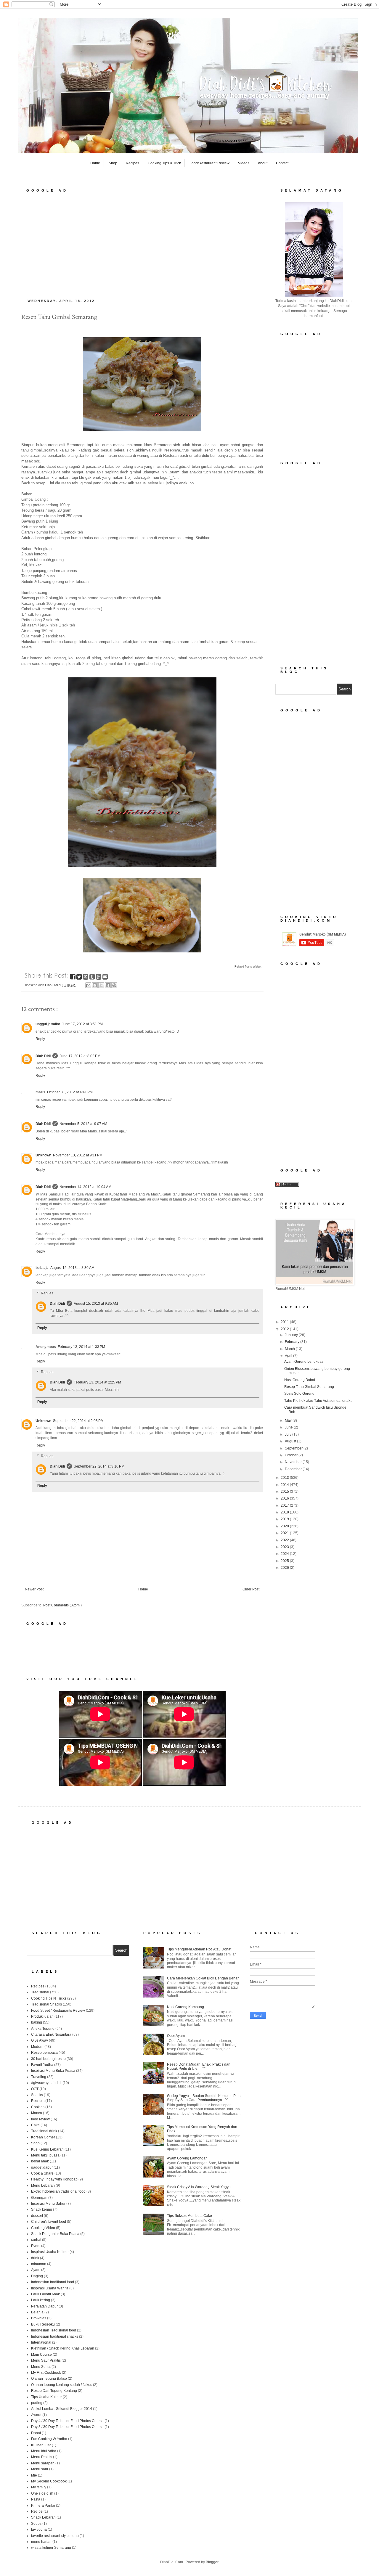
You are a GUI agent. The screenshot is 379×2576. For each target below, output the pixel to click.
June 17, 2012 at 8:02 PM (80, 1056)
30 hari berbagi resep (48, 2059)
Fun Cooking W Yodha (49, 2439)
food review (40, 2119)
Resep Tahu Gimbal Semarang (309, 1387)
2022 (285, 1540)
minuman (39, 2264)
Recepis (38, 2101)
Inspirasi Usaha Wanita (50, 2288)
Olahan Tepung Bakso (49, 2379)
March (290, 1349)
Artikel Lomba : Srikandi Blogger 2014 (62, 2409)
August (291, 1441)
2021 (285, 1533)
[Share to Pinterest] (114, 985)
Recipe (37, 2511)
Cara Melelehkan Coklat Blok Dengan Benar (203, 1978)
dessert (37, 2216)
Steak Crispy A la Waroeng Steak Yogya (199, 2187)
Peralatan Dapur (44, 2306)
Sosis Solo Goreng (299, 1394)
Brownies (39, 2318)
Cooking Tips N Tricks (49, 1998)
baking (37, 2022)
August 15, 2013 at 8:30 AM (72, 1268)
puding (37, 2403)
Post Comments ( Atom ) (62, 1605)
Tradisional (40, 1992)
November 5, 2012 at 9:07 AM (83, 1124)
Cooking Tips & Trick (164, 163)
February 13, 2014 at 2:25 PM (97, 1382)
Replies (47, 1293)
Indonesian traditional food (53, 2282)
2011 (285, 1322)
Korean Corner (43, 2137)
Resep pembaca (44, 2053)
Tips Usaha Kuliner (46, 2397)
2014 (285, 1485)
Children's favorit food (49, 2222)
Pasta (36, 2499)
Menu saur (40, 2469)
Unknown (43, 1155)
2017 (285, 1505)
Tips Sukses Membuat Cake (189, 2216)
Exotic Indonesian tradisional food (58, 2191)
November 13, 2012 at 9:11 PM (78, 1155)
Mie (34, 2475)
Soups (36, 2524)
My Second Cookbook (49, 2481)
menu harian (41, 2542)
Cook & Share (42, 2173)
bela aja (42, 1268)
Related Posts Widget (248, 967)
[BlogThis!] (95, 985)
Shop (113, 163)
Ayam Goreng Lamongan (187, 2158)
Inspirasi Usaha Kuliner (50, 2252)
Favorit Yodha (42, 2065)
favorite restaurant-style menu (55, 2536)
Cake (35, 2125)
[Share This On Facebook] (73, 978)
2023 (285, 1547)
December (294, 1469)
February (293, 1342)
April (289, 1356)
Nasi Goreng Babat (300, 1380)
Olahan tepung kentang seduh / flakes (62, 2385)
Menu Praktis (42, 2457)
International (41, 2342)
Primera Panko (43, 2506)
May (289, 1420)
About (263, 163)
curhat (36, 2240)
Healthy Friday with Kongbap (54, 2179)
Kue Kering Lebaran (47, 2149)
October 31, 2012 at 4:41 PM (70, 1092)
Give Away (40, 2040)
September (294, 1448)
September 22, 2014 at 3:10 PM (99, 1466)
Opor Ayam (176, 2036)
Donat (36, 2433)
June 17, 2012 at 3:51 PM (82, 1024)
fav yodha (39, 2530)
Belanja (37, 2312)
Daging (37, 2276)
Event (36, 2246)
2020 (285, 1526)
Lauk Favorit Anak (45, 2294)
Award (36, 2415)
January (292, 1335)
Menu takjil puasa (45, 2155)
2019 (285, 1519)
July (289, 1434)
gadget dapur (42, 2167)
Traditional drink (44, 2131)
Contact (282, 163)
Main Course (41, 2355)
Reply (40, 1039)
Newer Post (34, 1589)
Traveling (39, 2077)
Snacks (37, 2095)
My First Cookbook (46, 2373)
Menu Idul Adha (44, 2451)
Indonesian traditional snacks (55, 2336)
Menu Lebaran (43, 2185)
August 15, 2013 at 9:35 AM (96, 1304)
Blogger (212, 2562)
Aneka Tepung (43, 2029)
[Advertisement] (142, 244)
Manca (37, 2113)
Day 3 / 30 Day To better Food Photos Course (67, 2427)
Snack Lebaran (43, 2517)
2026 (285, 1568)
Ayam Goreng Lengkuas (304, 1362)
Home (95, 163)
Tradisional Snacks (46, 2004)
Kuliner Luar (41, 2445)
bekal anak (40, 2161)
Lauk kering (41, 2300)
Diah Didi (43, 1056)
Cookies (38, 2107)
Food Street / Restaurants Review (58, 2011)
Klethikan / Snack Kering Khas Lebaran (63, 2348)
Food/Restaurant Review (209, 163)
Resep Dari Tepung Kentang (54, 2391)
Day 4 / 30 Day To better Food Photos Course (67, 2421)
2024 (285, 1554)
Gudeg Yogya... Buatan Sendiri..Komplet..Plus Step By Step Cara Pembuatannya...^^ (204, 2098)
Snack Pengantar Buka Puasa (55, 2234)
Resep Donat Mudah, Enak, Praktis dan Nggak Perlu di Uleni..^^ (199, 2066)
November (294, 1462)
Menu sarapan (43, 2463)
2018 (285, 1512)
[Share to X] (101, 985)
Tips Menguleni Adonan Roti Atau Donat (199, 1949)
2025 (285, 1561)
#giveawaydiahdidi (46, 2083)
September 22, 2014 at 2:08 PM (78, 1421)
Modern (37, 2047)
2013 (285, 1478)
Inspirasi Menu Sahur (48, 2204)
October (292, 1455)
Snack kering (42, 2209)
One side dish (42, 2493)
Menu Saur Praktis (46, 2360)
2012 (285, 1329)
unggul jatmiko (48, 1024)
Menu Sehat (41, 2367)
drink (35, 2258)
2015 (285, 1492)
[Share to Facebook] (108, 985)
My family (39, 2487)
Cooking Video (43, 2228)
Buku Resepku (43, 2324)
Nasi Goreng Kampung (186, 2007)
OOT (35, 2089)
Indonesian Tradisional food (54, 2330)
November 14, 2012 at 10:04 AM (85, 1187)
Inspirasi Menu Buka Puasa (53, 2071)
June (289, 1427)
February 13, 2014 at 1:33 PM (81, 1347)
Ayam (36, 2270)
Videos (244, 163)
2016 (285, 1498)
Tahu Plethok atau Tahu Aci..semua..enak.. (318, 1401)
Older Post (251, 1589)
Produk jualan (42, 2016)
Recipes (133, 163)
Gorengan (39, 2198)
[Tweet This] (80, 978)
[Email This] (88, 985)
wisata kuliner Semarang (51, 2548)
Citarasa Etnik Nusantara (51, 2035)
